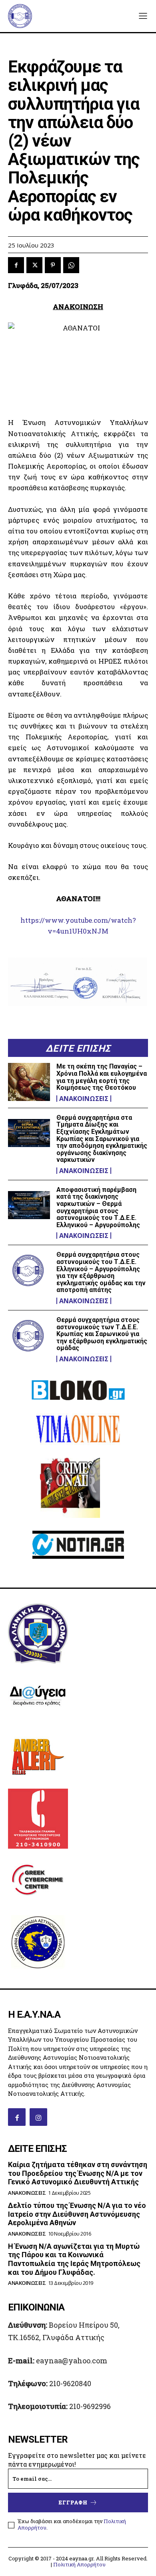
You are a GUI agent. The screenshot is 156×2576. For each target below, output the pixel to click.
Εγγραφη (73, 2502)
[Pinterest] (53, 265)
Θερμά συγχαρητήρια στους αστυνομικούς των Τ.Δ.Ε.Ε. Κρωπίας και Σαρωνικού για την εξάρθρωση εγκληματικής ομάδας (102, 1334)
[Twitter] (34, 265)
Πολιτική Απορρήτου (79, 2564)
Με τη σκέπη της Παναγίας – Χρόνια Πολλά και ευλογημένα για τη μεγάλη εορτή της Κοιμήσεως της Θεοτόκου (102, 1077)
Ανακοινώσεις (84, 1099)
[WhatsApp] (71, 265)
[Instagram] (38, 2117)
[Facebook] (16, 265)
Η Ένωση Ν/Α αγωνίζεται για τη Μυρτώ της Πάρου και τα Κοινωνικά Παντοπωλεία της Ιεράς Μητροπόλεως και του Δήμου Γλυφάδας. (74, 2259)
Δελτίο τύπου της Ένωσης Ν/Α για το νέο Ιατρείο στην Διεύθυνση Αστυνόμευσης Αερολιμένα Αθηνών (77, 2214)
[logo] (20, 16)
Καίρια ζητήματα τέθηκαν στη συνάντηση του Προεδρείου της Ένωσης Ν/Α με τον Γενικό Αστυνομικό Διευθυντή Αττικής (78, 2173)
